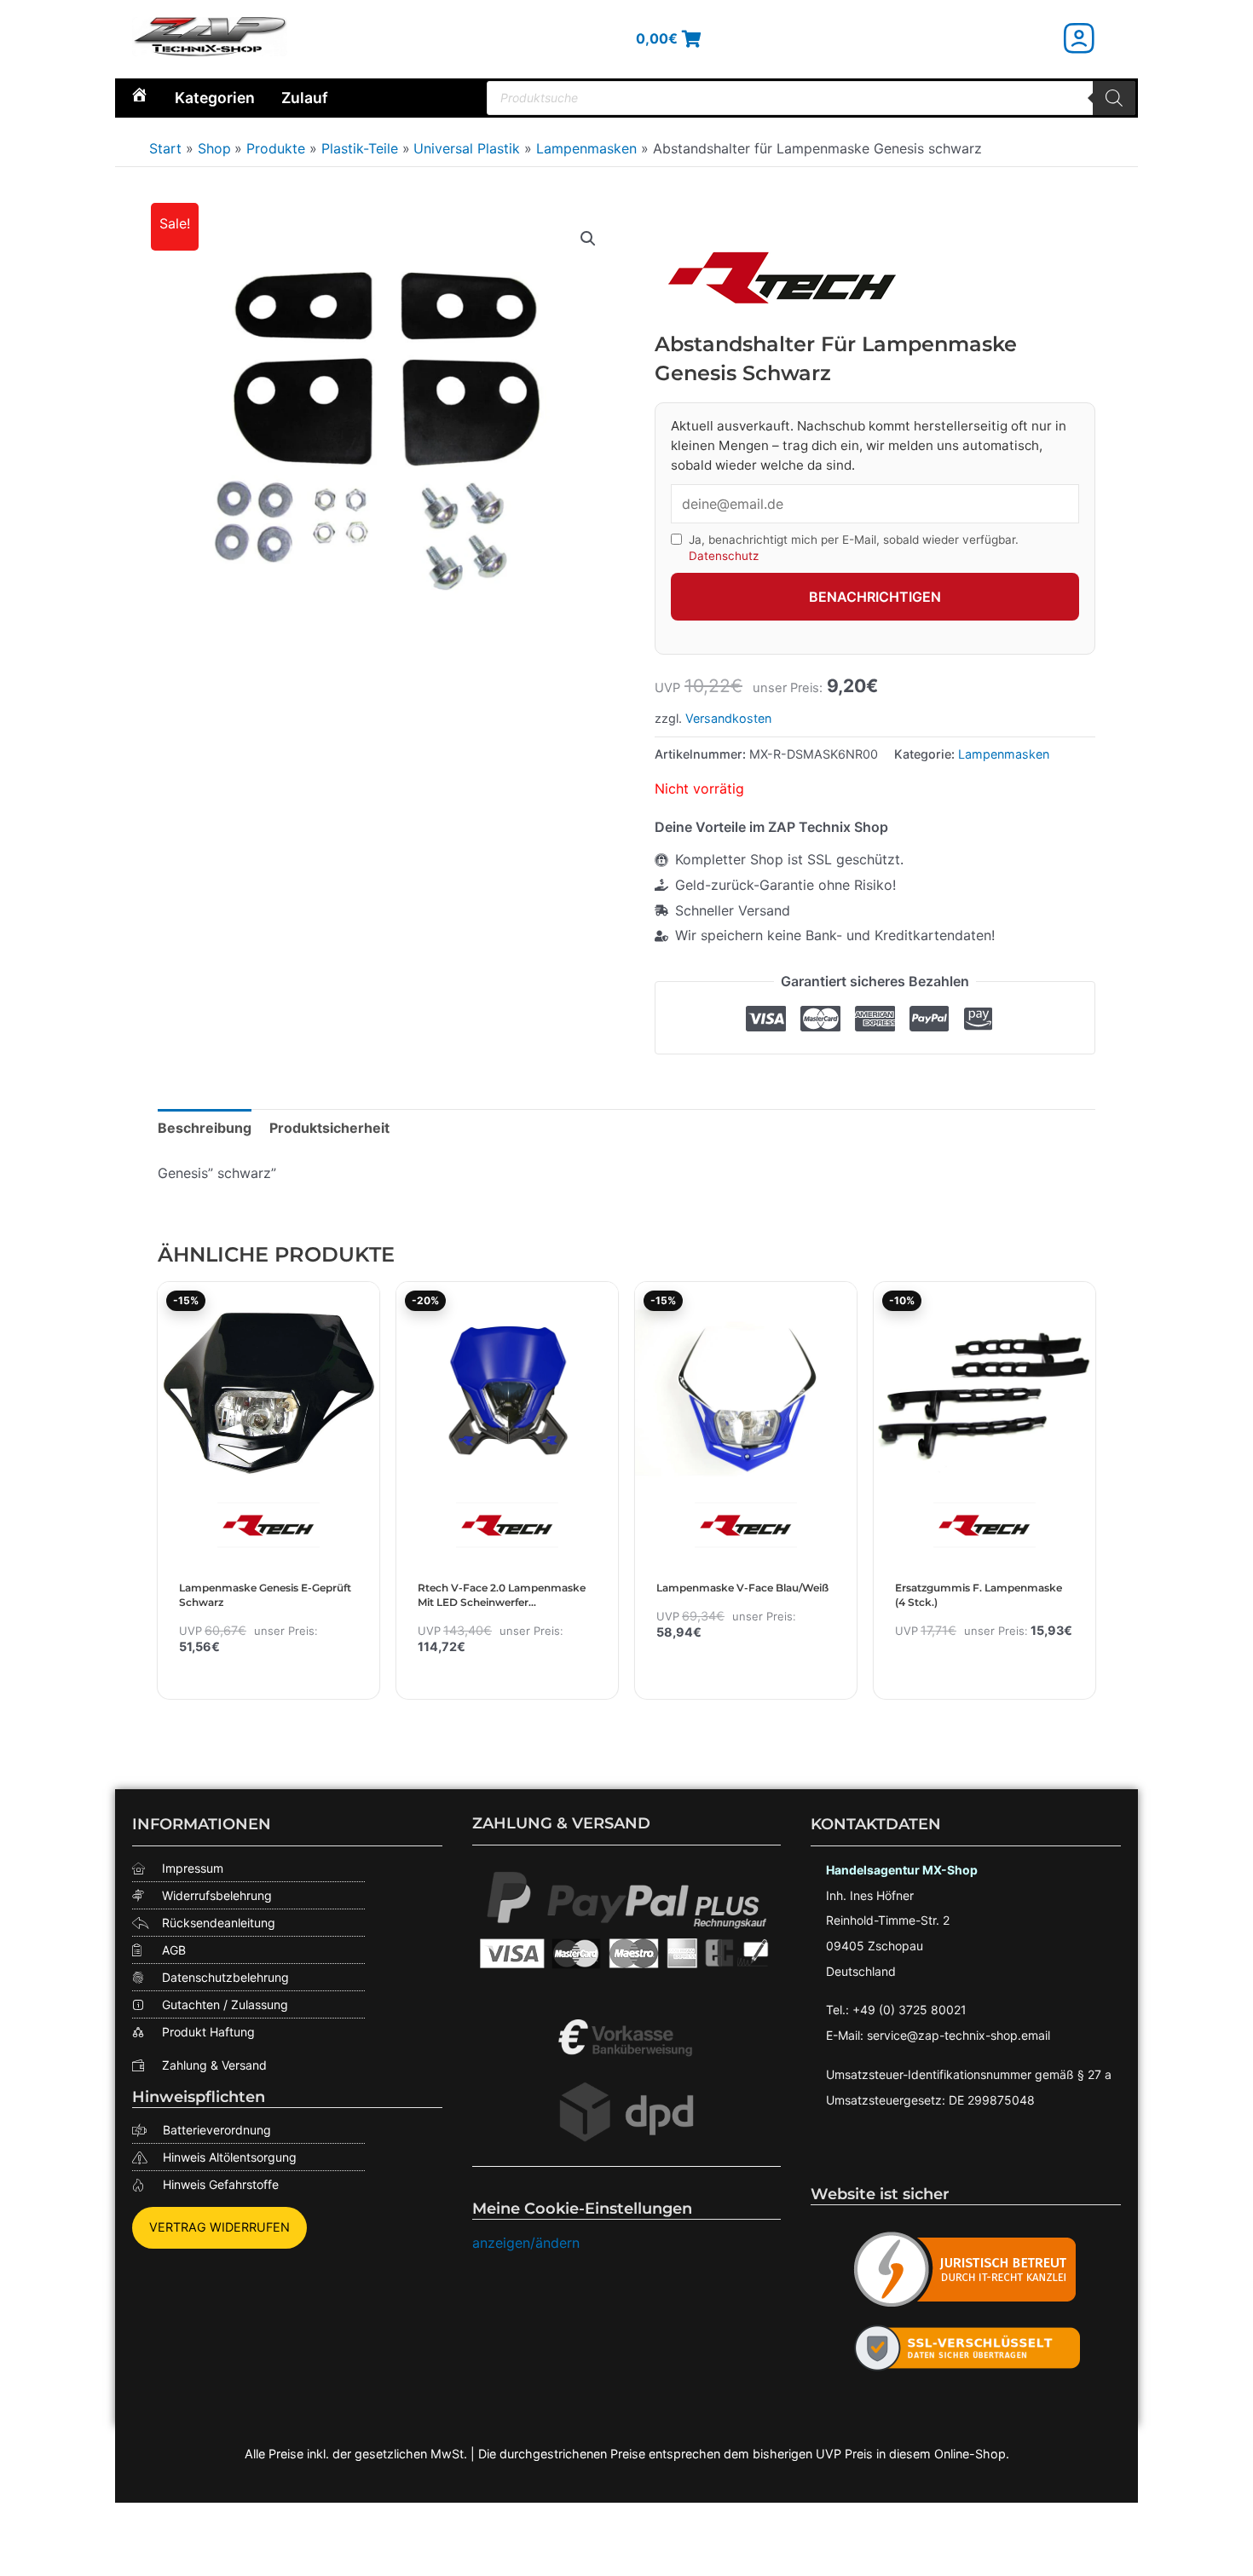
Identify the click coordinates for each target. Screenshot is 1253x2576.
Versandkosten (728, 718)
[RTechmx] (782, 277)
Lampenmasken (1004, 754)
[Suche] (1114, 98)
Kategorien (215, 98)
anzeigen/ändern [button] (526, 2243)
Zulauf (305, 98)
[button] (588, 239)
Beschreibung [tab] (205, 1128)
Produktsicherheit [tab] (329, 1128)
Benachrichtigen (875, 597)
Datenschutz (724, 556)
